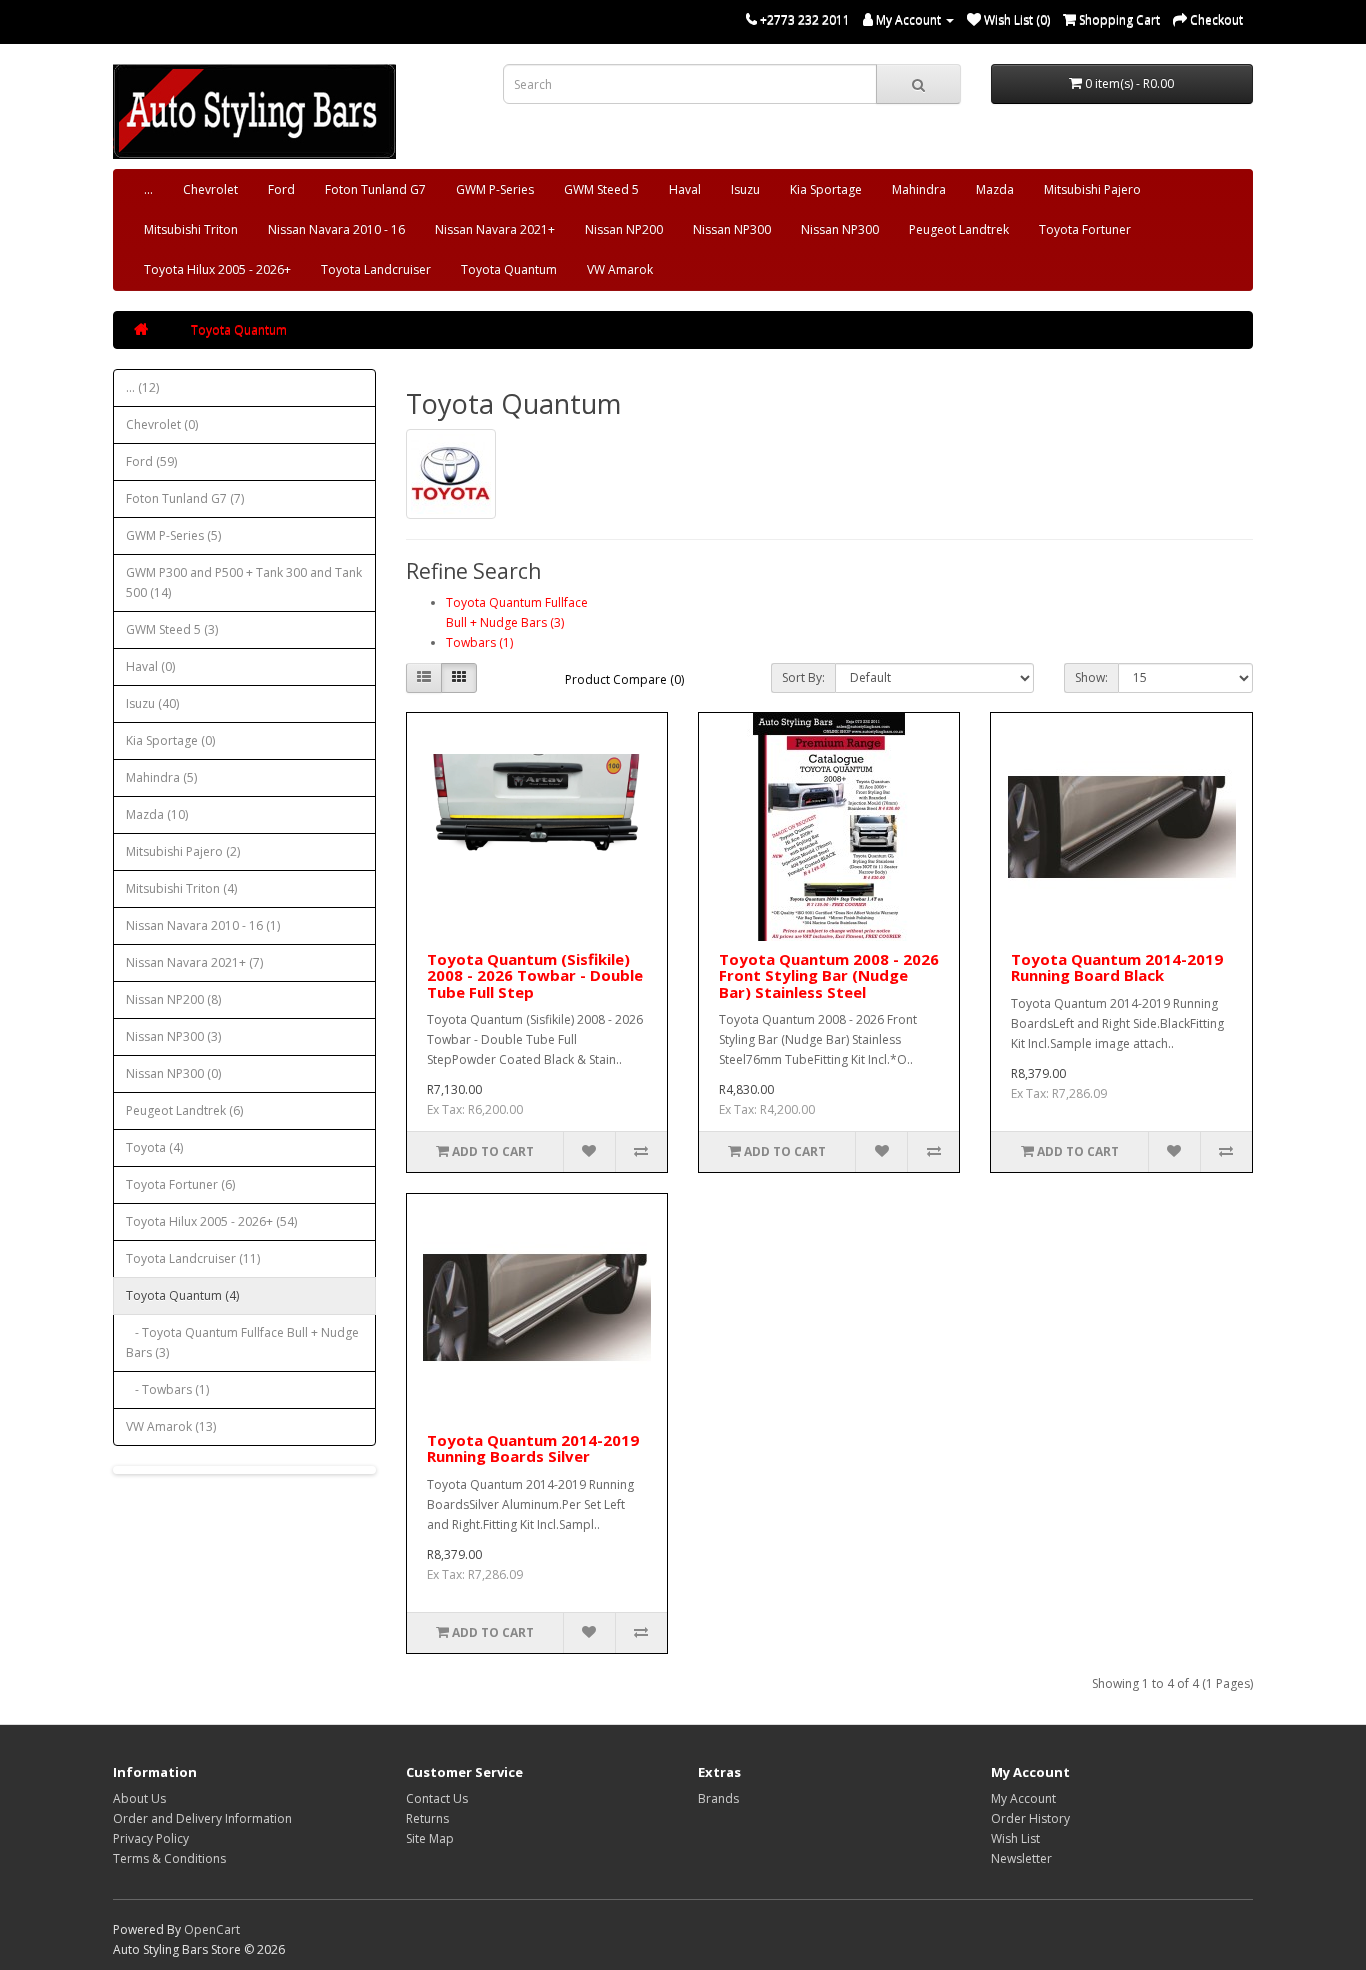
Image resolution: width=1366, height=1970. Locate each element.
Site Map (430, 1838)
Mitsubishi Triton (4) (181, 888)
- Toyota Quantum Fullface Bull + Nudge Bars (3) (242, 1342)
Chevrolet (210, 189)
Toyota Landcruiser (376, 269)
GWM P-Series (495, 189)
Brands (718, 1798)
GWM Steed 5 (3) (172, 629)
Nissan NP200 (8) (173, 999)
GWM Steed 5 (601, 189)
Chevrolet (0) (162, 424)
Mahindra (919, 189)
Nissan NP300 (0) (173, 1073)
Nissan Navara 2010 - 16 (336, 229)
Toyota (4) (154, 1147)
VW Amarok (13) (171, 1426)
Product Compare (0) (624, 679)
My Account (1023, 1798)
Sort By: (803, 677)
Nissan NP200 (624, 229)
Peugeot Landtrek (959, 229)
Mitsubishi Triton (191, 229)
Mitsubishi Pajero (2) (183, 851)
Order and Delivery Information (202, 1818)
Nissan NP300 (732, 229)
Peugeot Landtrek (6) (184, 1110)
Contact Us (437, 1798)
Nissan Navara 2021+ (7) (194, 962)
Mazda (995, 189)
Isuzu (745, 189)
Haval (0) (150, 666)
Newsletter (1021, 1858)
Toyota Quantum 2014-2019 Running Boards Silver (533, 1448)
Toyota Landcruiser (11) (193, 1258)
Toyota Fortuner (1085, 229)
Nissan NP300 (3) (173, 1036)
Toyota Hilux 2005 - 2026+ (217, 269)
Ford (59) (151, 461)
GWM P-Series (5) (173, 535)
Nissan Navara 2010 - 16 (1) (203, 925)
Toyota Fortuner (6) (180, 1184)
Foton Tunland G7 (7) (185, 498)
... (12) (142, 387)
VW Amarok (620, 269)
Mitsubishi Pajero (1092, 189)
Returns (427, 1818)
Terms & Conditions (169, 1858)
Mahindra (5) (161, 777)
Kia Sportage (826, 189)
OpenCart (212, 1929)
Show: (1091, 677)
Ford (281, 189)
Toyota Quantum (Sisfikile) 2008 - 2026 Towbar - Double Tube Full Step (535, 975)
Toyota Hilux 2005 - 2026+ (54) (211, 1221)
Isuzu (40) (152, 703)
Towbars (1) (479, 642)
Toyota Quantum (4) (182, 1295)
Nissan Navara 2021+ (495, 229)
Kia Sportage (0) (170, 740)
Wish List (1015, 1838)
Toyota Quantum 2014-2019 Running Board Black (1117, 967)
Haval (685, 189)
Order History (1030, 1818)
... (148, 189)
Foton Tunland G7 (375, 189)
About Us (139, 1798)
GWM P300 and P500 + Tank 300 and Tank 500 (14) (244, 582)
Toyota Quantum (509, 269)
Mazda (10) (157, 814)
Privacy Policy (151, 1838)
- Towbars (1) (167, 1389)
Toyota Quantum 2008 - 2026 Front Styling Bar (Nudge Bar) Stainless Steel (829, 975)
